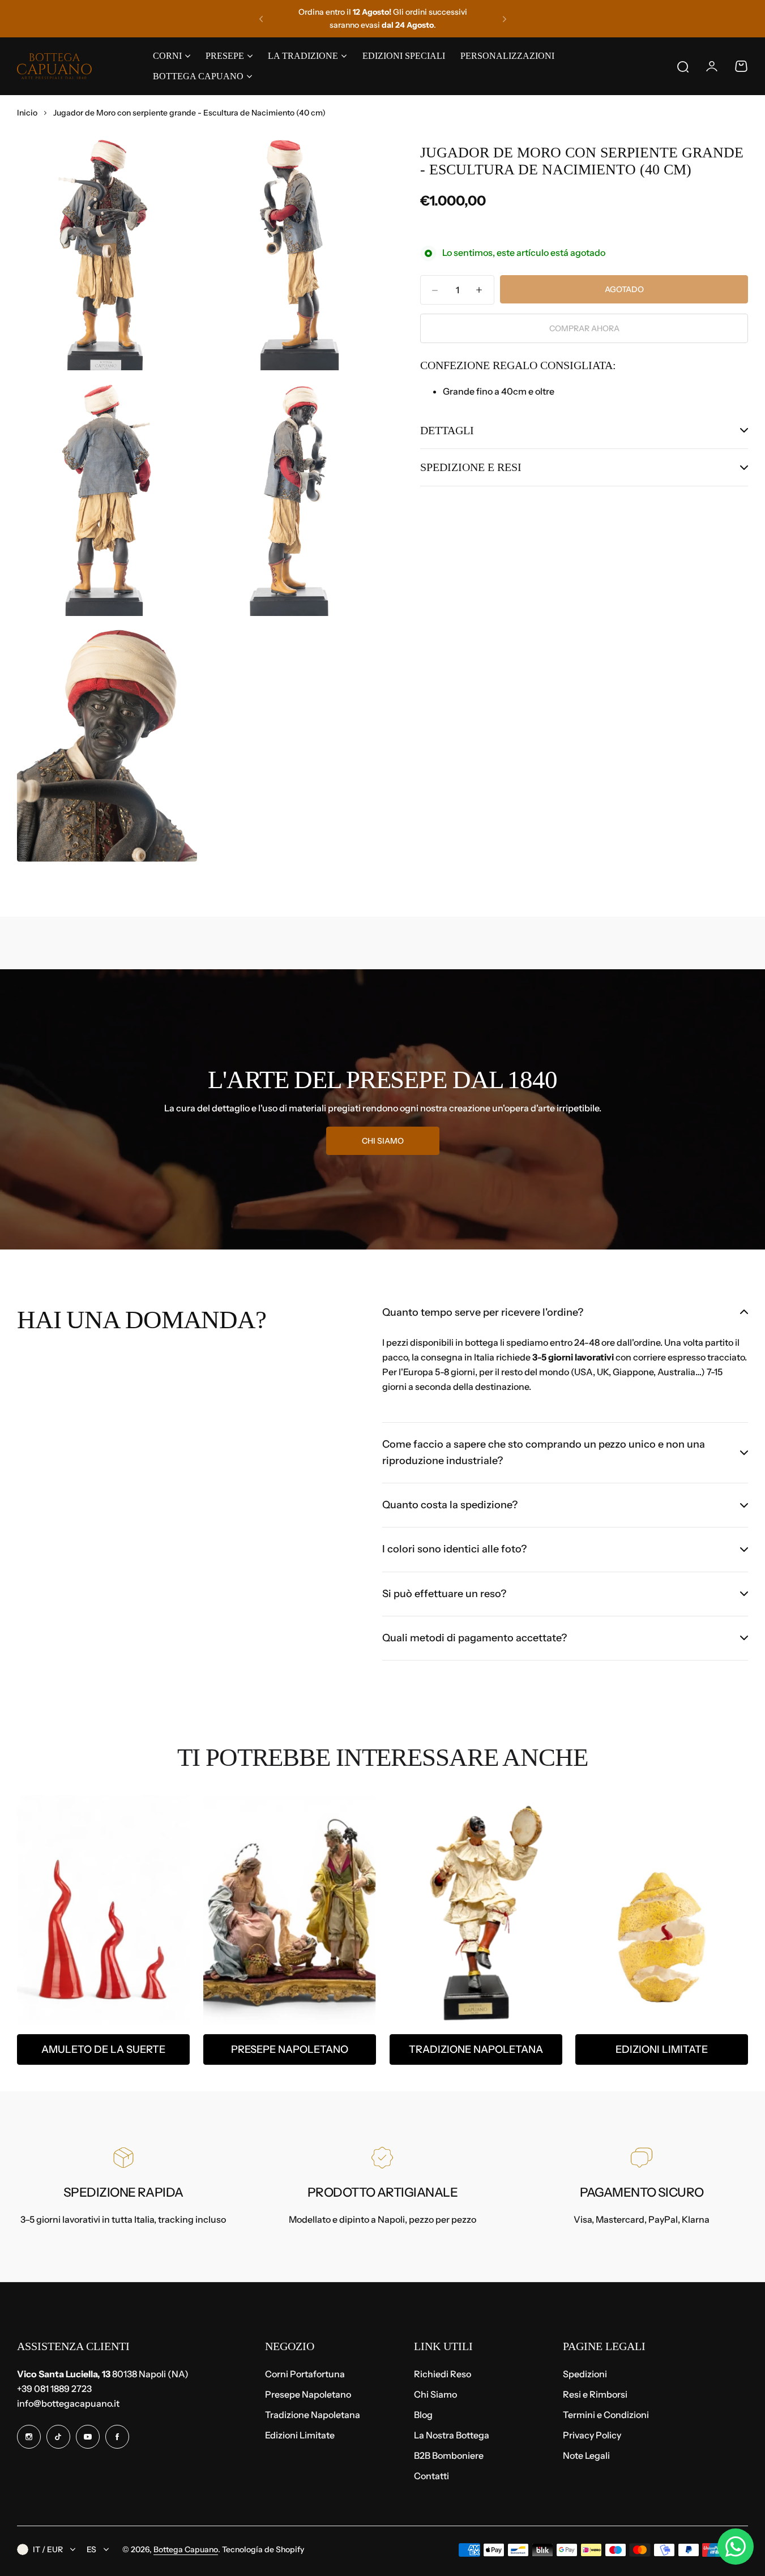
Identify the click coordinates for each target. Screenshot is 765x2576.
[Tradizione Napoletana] (476, 1910)
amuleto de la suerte (103, 2049)
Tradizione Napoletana (475, 2049)
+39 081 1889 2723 (54, 2389)
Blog (423, 2415)
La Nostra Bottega (452, 2435)
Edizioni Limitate (662, 2049)
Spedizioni (585, 2374)
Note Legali (586, 2455)
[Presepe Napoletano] (290, 1910)
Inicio (27, 113)
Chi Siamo (435, 2394)
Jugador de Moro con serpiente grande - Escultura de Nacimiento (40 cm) (582, 161)
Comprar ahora (584, 328)
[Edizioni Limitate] (662, 1910)
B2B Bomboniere (449, 2455)
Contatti (431, 2476)
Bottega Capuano (186, 2549)
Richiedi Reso (443, 2374)
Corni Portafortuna (305, 2374)
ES (91, 2549)
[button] (261, 19)
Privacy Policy (592, 2435)
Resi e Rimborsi (595, 2394)
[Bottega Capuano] (54, 66)
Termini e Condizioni (606, 2415)
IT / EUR (48, 2549)
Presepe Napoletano (290, 2049)
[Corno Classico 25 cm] (103, 1910)
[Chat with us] (736, 2547)
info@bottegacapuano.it (68, 2403)
